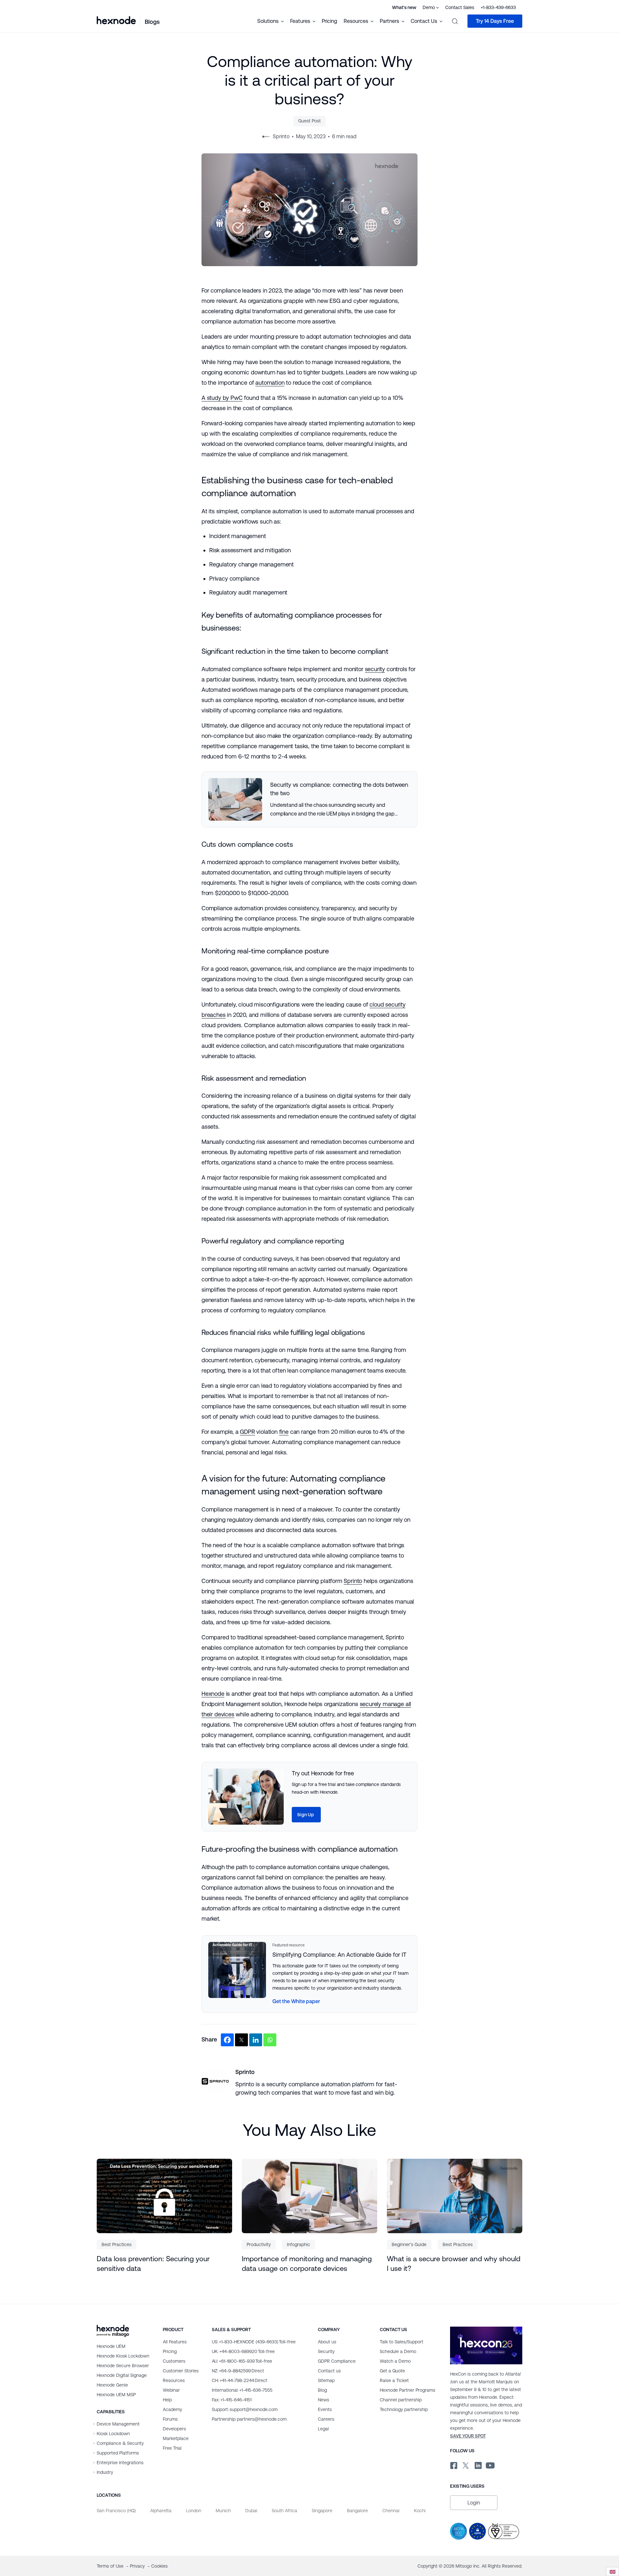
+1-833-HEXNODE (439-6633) (254, 2342)
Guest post (309, 121)
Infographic (299, 2244)
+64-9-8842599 (238, 2371)
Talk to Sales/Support (402, 2342)
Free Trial (172, 2448)
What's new (404, 7)
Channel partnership (401, 2400)
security (375, 669)
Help (167, 2400)
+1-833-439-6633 (498, 7)
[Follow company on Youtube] (490, 2465)
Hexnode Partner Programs (408, 2390)
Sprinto (353, 1581)
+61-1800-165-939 (242, 2361)
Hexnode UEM (111, 2346)
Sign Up (306, 1815)
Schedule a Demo (398, 2351)
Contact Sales (460, 7)
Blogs (152, 22)
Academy (172, 2409)
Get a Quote (392, 2371)
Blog (322, 2390)
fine (284, 1432)
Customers (174, 2361)
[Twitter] (241, 2040)
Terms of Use (111, 2566)
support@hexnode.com (245, 2409)
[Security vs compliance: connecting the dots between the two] (309, 799)
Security (326, 2351)
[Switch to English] (613, 2572)
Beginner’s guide (409, 2244)
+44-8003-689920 (243, 2351)
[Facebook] (227, 2040)
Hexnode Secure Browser (123, 2366)
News (324, 2400)
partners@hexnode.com (249, 2419)
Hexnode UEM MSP (116, 2395)
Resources (174, 2380)
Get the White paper (296, 2001)
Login (474, 2503)
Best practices (117, 2244)
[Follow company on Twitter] (465, 2464)
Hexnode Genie (112, 2385)
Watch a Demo (395, 2361)
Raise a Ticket (394, 2380)
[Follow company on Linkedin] (478, 2464)
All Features (175, 2342)
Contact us (329, 2371)
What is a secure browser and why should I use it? (454, 2264)
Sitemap (326, 2380)
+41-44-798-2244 (240, 2380)
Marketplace (176, 2438)
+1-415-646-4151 (232, 2400)
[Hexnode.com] (116, 21)
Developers (174, 2429)
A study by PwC (222, 398)
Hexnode (213, 1694)
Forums (170, 2419)
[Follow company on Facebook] (453, 2464)
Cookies (159, 2566)
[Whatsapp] (270, 2040)
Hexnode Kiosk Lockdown (123, 2356)
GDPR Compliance (337, 2361)
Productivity (259, 2244)
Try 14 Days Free (495, 21)
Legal (323, 2429)
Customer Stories (181, 2371)
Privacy (138, 2566)
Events (325, 2409)
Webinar (171, 2390)
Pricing (329, 21)
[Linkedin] (256, 2040)
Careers (326, 2419)
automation (270, 383)
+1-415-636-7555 (242, 2390)
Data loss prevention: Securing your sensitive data (153, 2264)
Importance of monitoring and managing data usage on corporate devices (307, 2264)
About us (327, 2342)
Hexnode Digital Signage (122, 2375)
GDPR (247, 1432)
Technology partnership (404, 2409)
